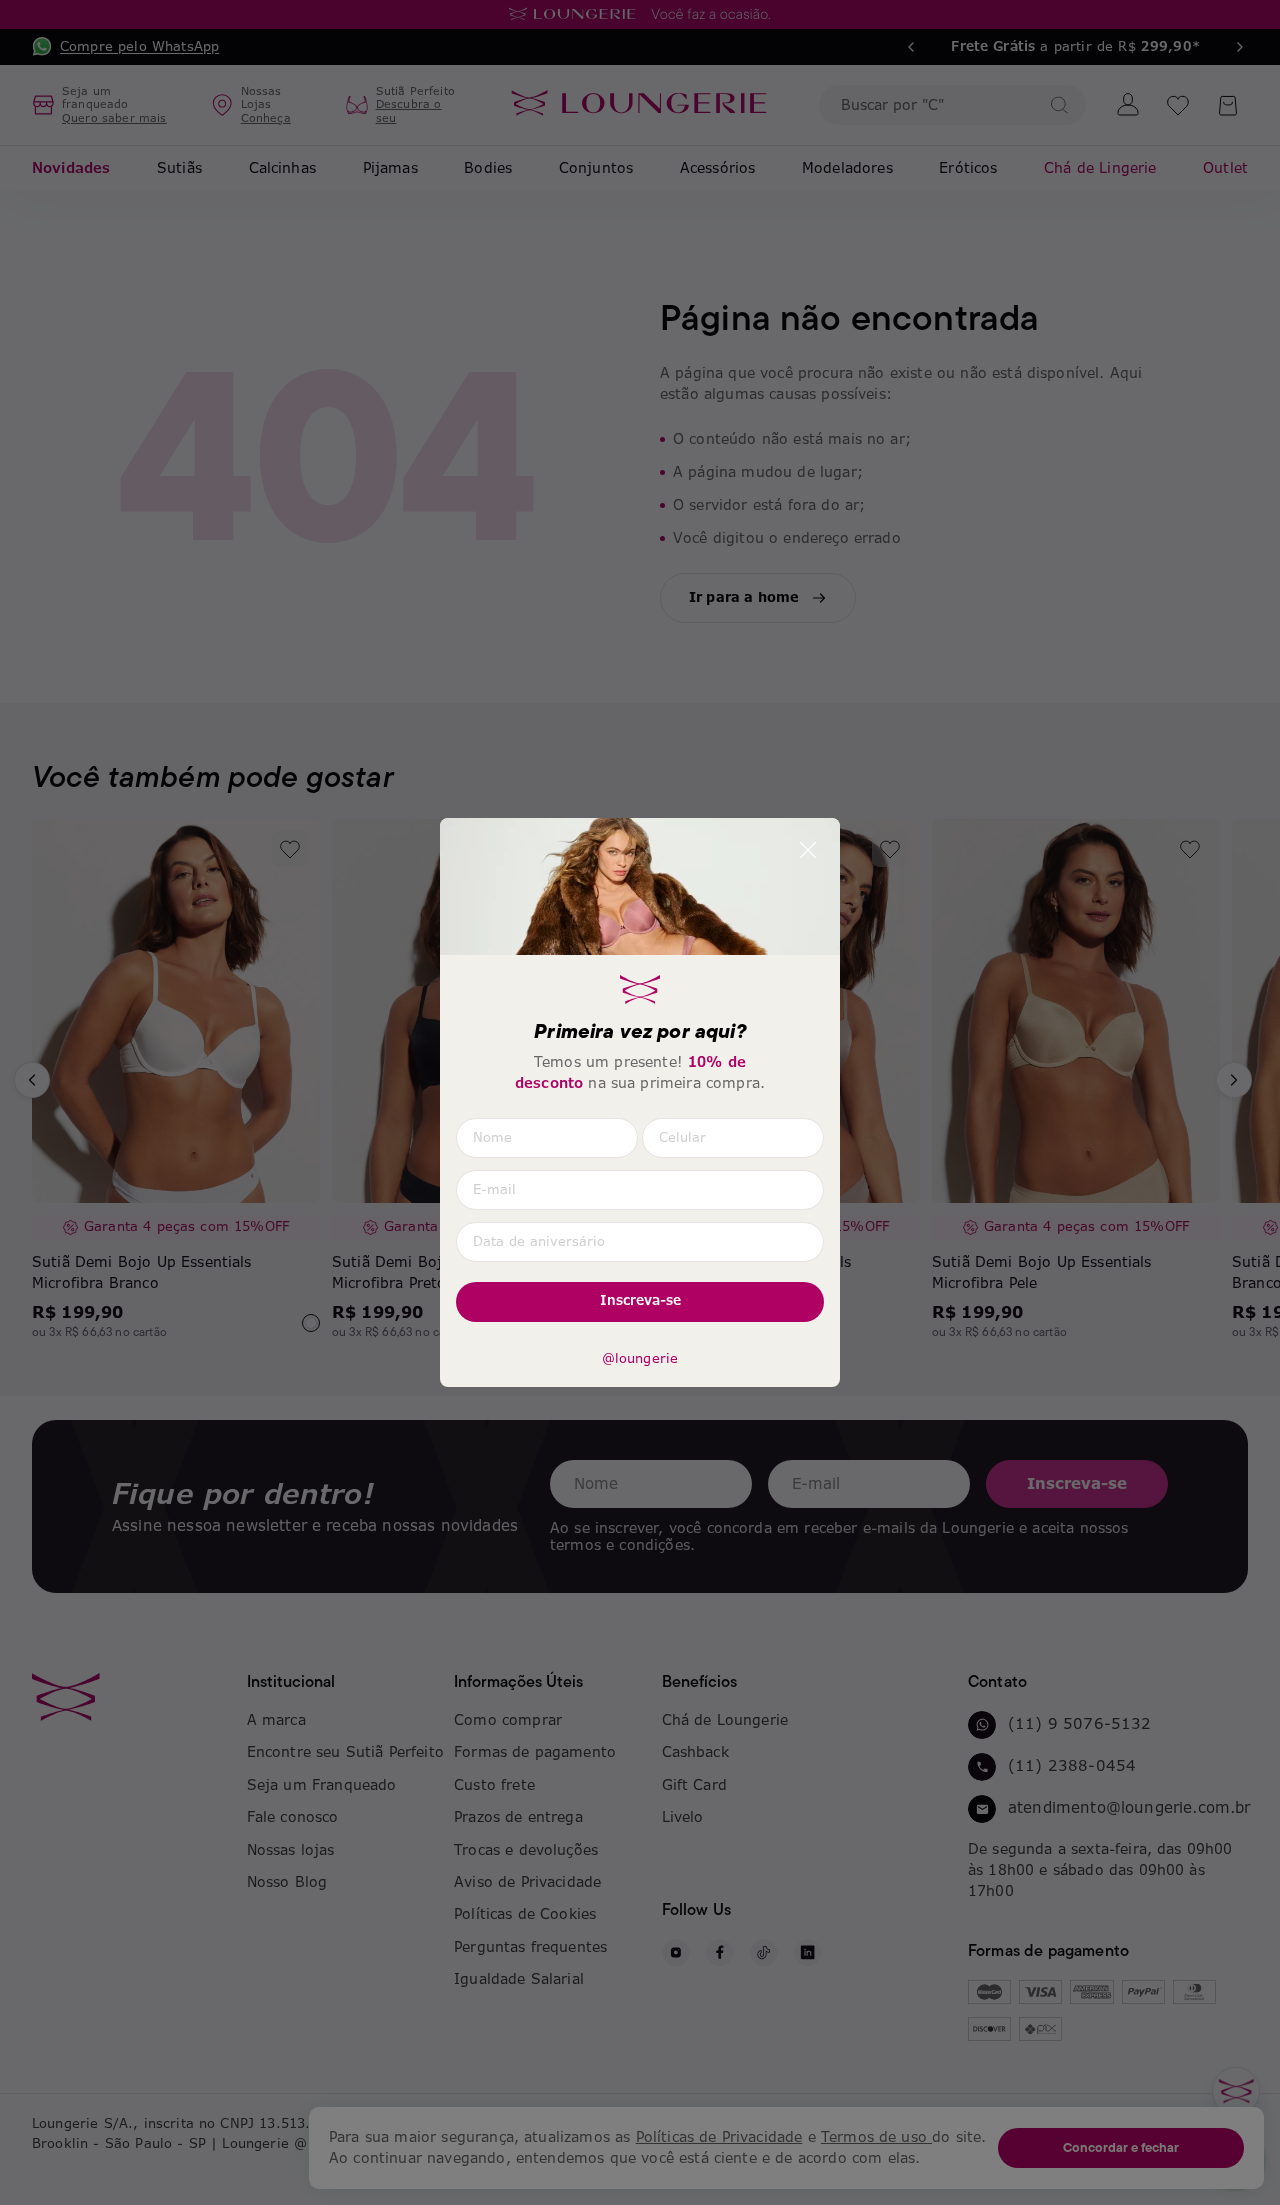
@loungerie (640, 1359)
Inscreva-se (640, 1300)
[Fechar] (808, 850)
